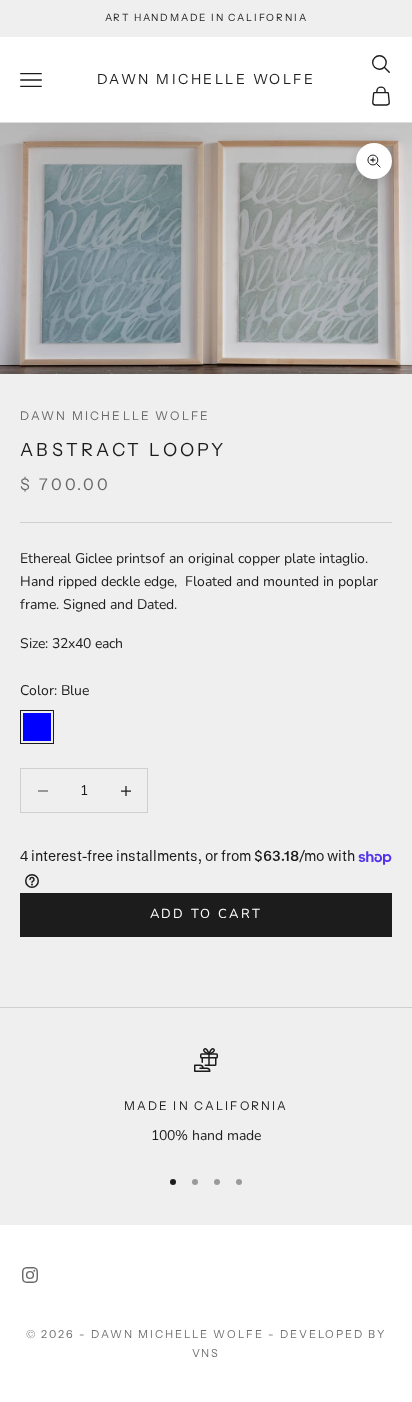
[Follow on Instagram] (30, 1275)
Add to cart (206, 914)
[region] (206, 1097)
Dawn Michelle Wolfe (115, 415)
